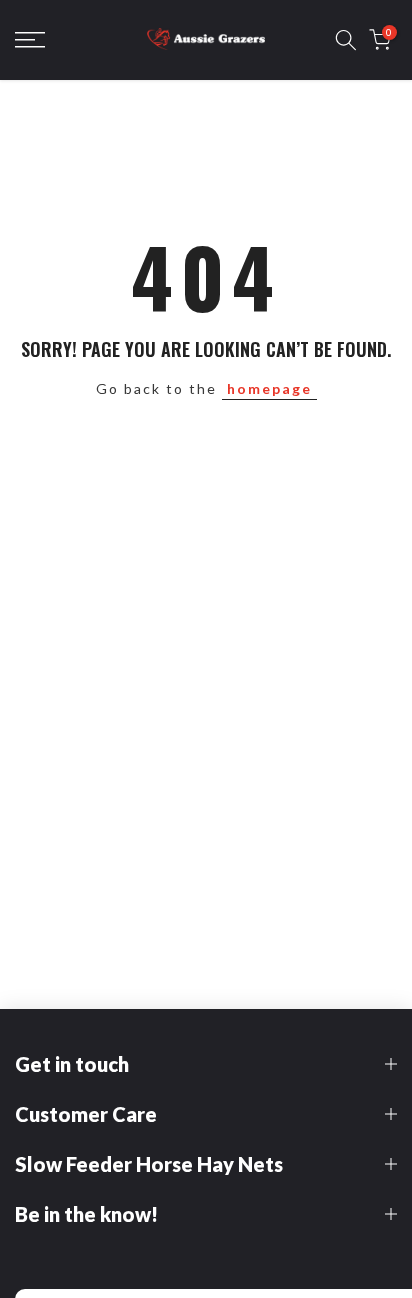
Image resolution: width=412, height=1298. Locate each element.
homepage (269, 388)
